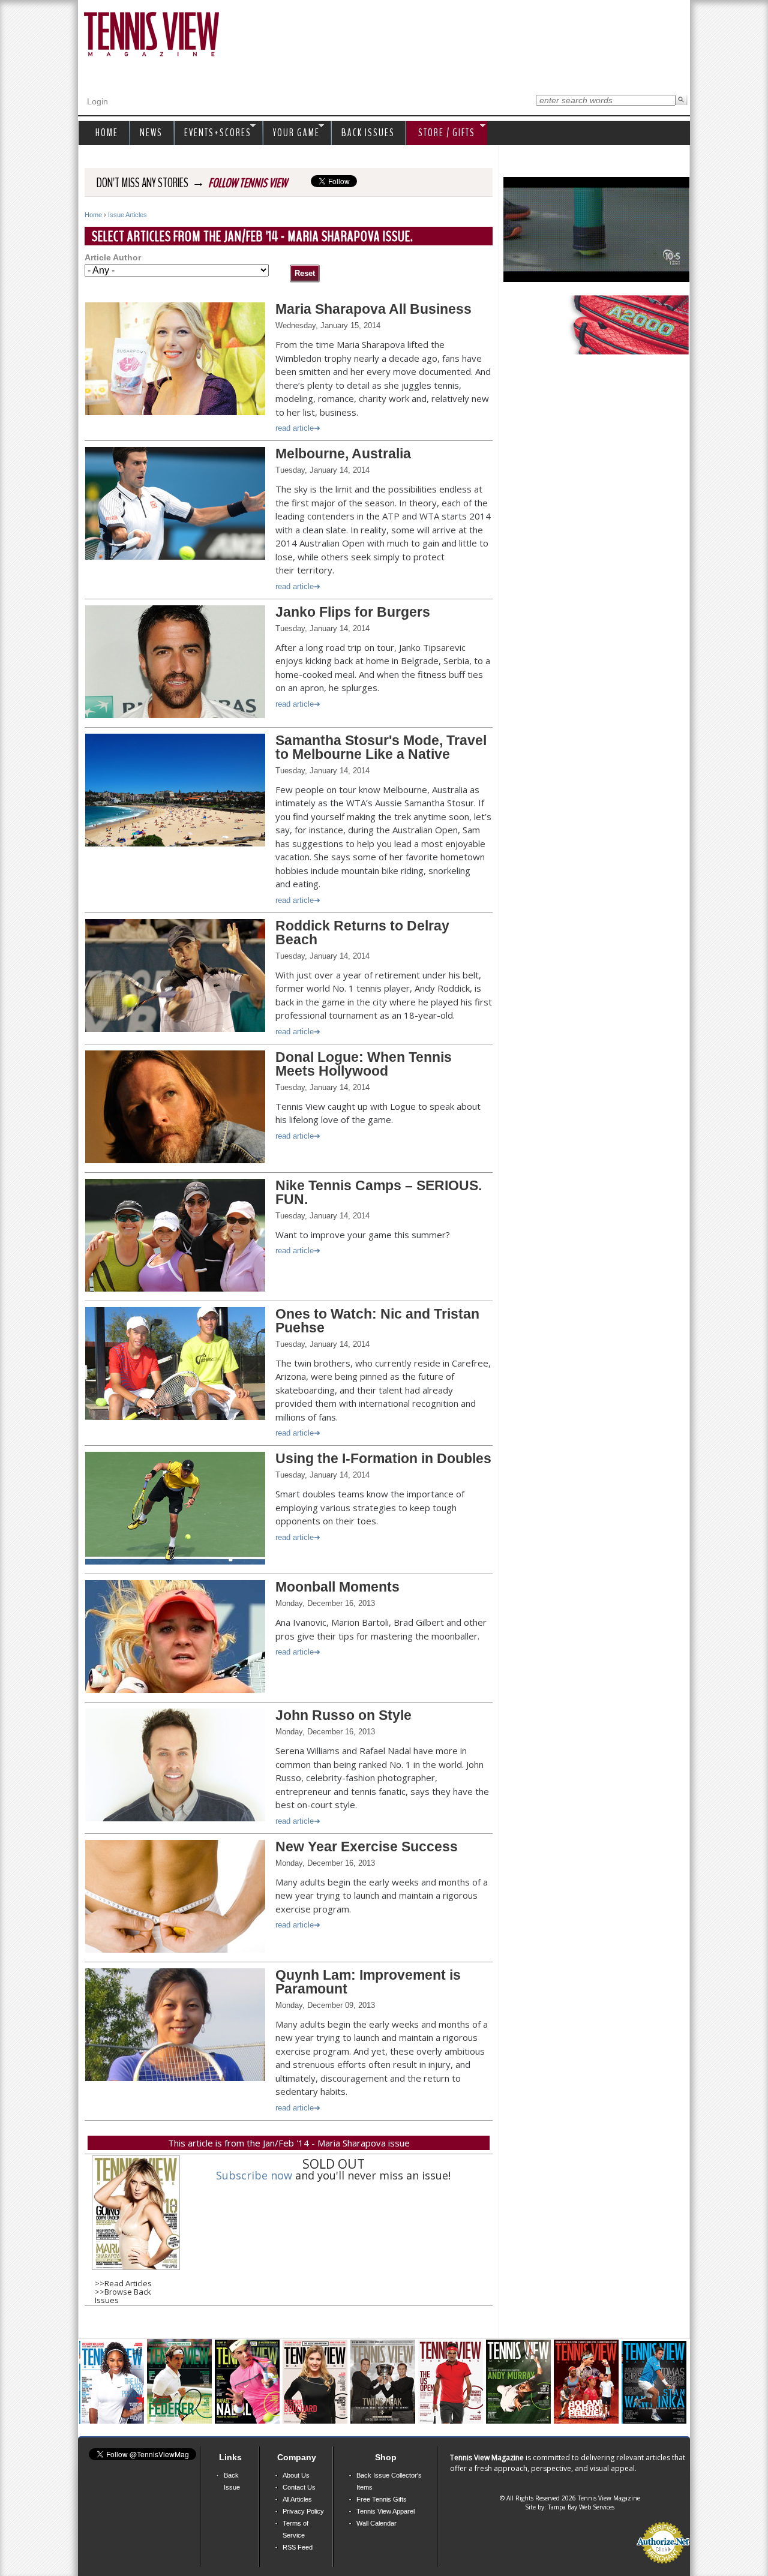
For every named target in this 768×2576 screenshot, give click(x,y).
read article (295, 428)
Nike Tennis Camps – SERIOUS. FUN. (379, 1192)
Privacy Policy (303, 2511)
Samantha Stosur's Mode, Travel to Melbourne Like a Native (381, 747)
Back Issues (368, 133)
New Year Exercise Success (367, 1847)
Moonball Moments (337, 1587)
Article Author (113, 258)
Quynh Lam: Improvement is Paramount (368, 1982)
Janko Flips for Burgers (353, 612)
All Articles (297, 2499)
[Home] (151, 35)
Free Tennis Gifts (382, 2499)
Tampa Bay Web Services (581, 2507)
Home (93, 215)
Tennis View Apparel (385, 2511)
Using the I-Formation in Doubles (383, 1458)
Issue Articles (127, 215)
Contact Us (299, 2487)
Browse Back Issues (123, 2296)
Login (97, 101)
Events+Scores (215, 133)
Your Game (293, 133)
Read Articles (128, 2283)
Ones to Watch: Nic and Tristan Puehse (377, 1321)
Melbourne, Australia (343, 454)
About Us (296, 2475)
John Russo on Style (343, 1715)
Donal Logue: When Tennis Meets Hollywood (364, 1064)
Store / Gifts (441, 133)
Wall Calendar (376, 2523)
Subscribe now (254, 2175)
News (151, 133)
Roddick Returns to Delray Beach (362, 933)
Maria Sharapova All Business (373, 309)
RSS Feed (298, 2547)
